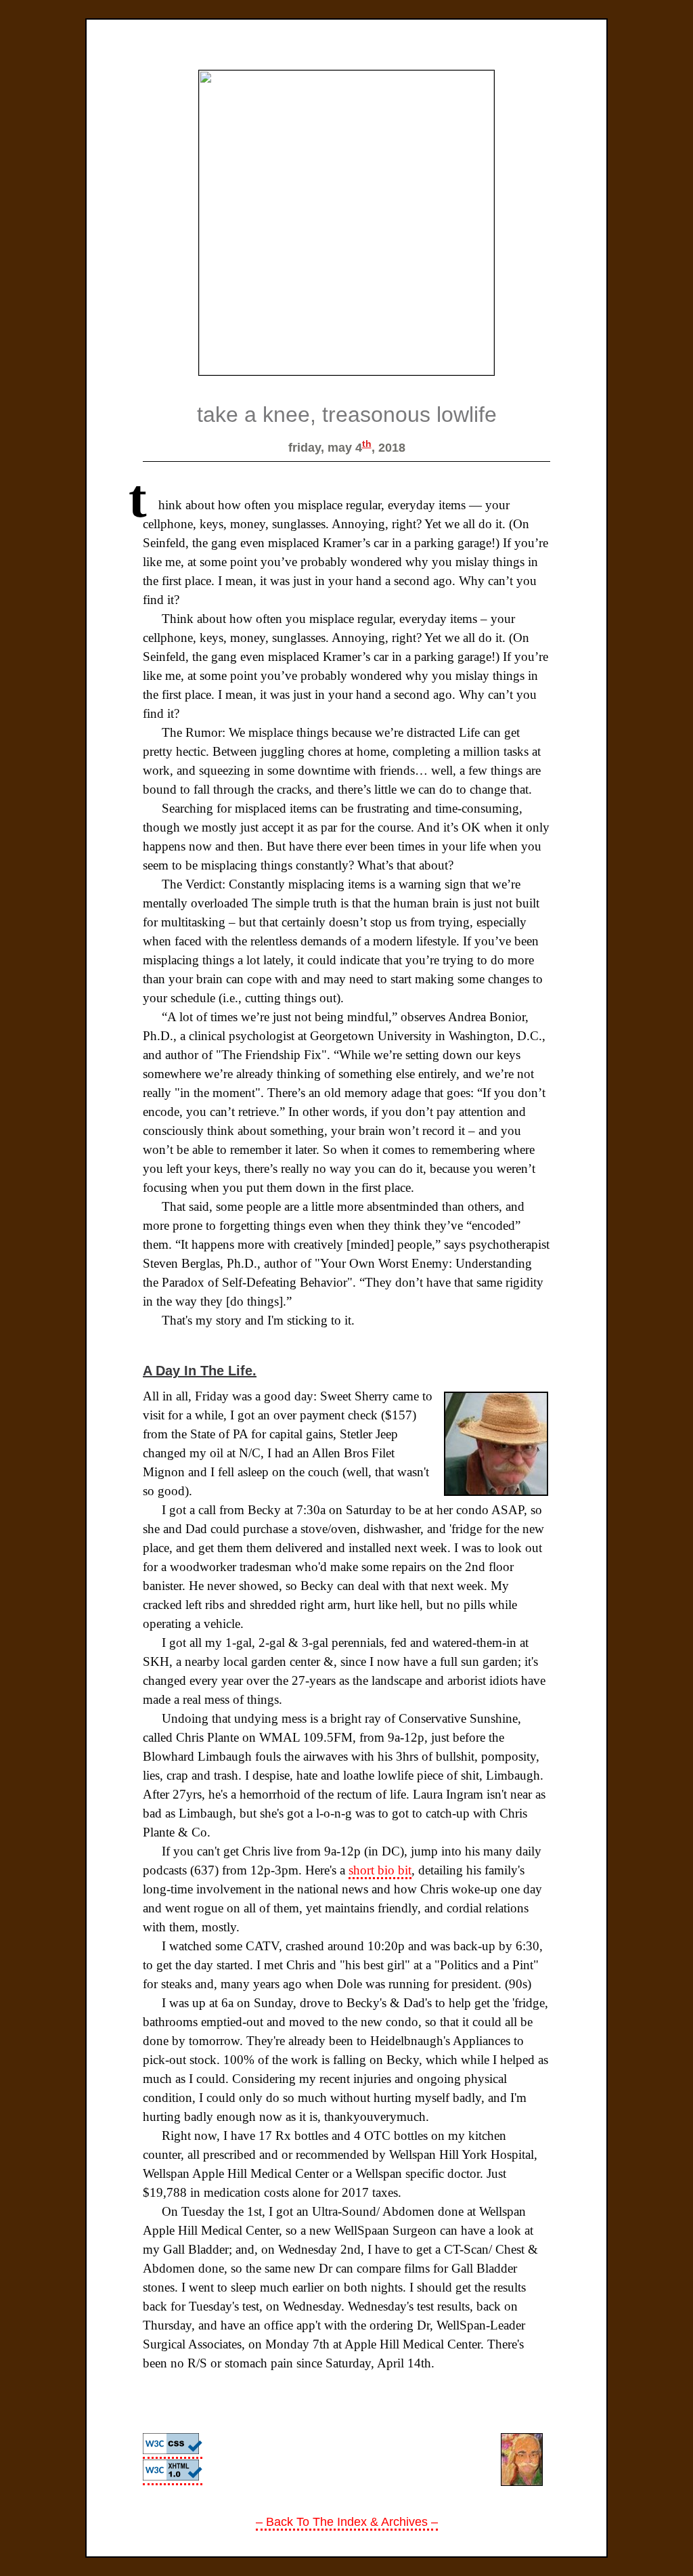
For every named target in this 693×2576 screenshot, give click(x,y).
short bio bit (380, 1870)
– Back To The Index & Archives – (347, 2522)
